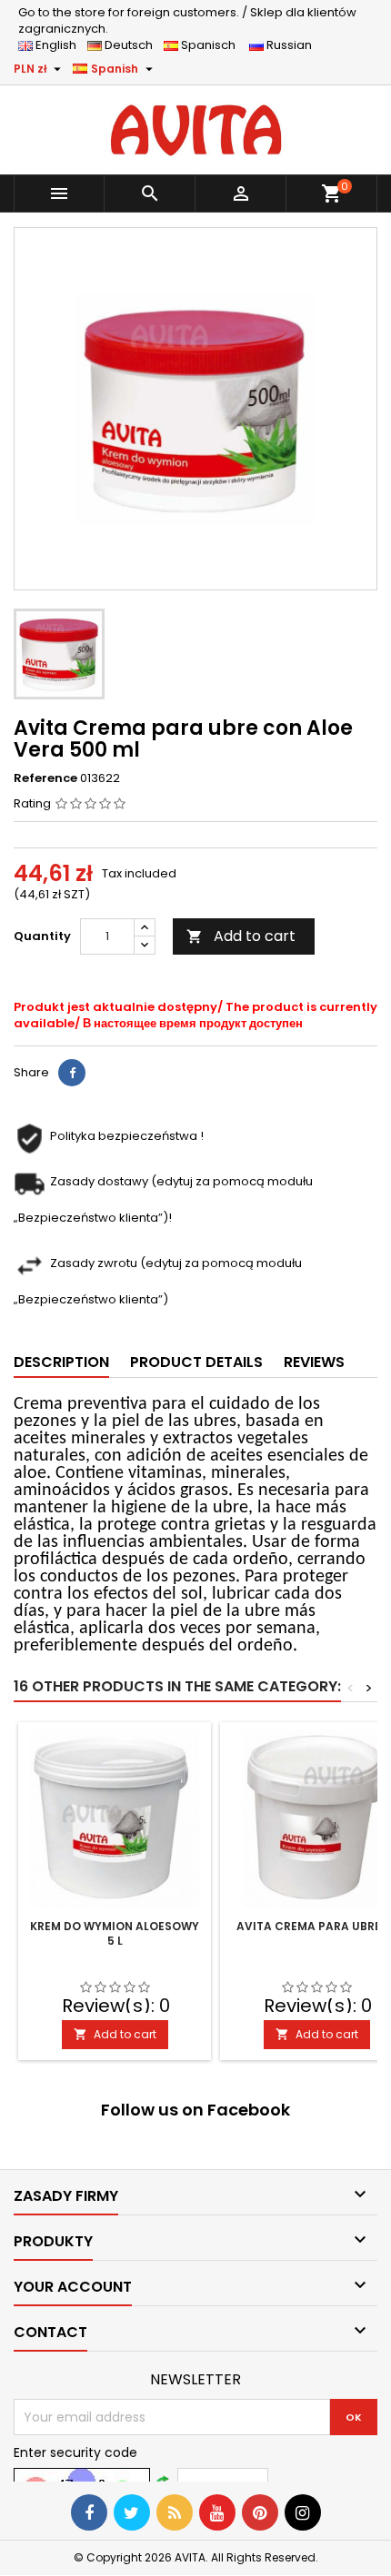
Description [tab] (61, 1362)
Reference (45, 778)
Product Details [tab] (196, 1362)
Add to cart (241, 936)
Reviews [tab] (314, 1362)
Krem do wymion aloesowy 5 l (115, 1933)
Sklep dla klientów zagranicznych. (187, 20)
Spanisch (212, 45)
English (60, 45)
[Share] (72, 1073)
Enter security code (75, 2452)
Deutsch (131, 45)
